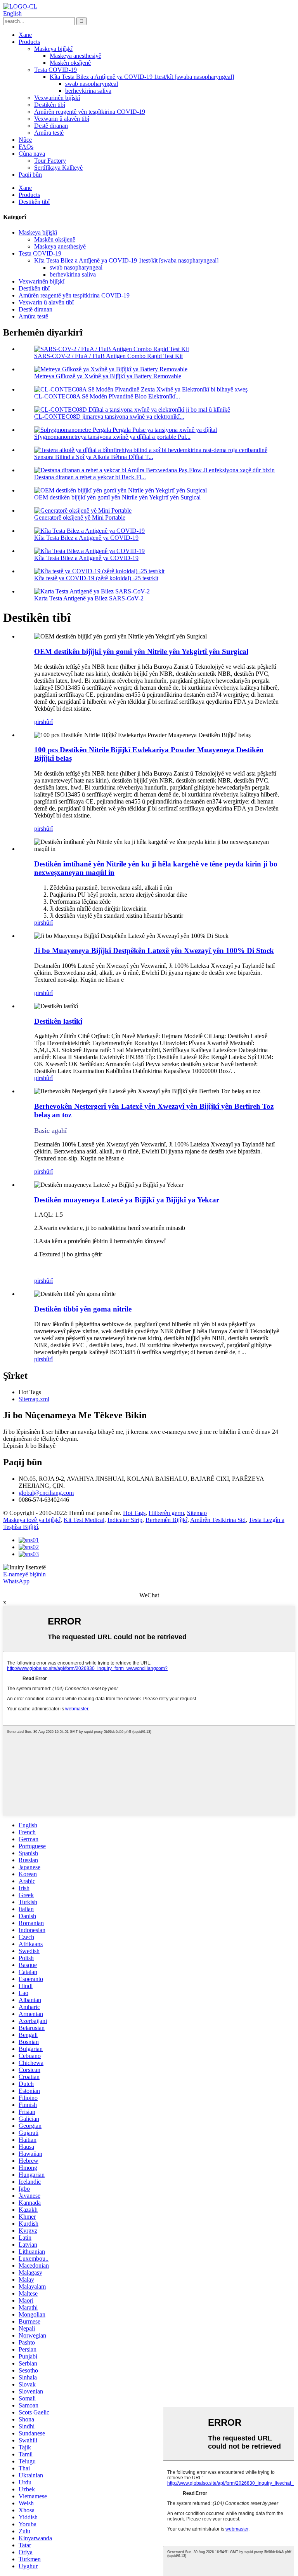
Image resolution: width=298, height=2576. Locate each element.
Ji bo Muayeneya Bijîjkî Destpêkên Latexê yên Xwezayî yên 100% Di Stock (154, 951)
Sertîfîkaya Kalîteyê (58, 168)
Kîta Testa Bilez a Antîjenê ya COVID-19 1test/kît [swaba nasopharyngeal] (142, 77)
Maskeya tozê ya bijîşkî (32, 1520)
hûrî (48, 722)
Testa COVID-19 (55, 70)
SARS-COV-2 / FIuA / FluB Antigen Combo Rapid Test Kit (108, 356)
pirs (39, 722)
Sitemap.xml (34, 1399)
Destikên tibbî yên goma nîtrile (83, 1309)
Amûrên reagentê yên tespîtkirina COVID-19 (90, 112)
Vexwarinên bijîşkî (57, 98)
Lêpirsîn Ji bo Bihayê (29, 1446)
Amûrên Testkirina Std (218, 1520)
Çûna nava (32, 154)
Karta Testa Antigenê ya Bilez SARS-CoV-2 (89, 598)
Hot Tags (134, 1513)
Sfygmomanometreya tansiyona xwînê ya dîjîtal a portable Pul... (112, 437)
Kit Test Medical (84, 1520)
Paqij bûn (30, 175)
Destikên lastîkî (58, 1021)
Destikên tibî (50, 105)
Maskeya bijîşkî (53, 49)
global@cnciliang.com (46, 1493)
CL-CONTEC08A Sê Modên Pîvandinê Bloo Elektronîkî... (107, 396)
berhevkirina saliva (88, 91)
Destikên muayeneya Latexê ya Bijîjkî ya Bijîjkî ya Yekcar (127, 1200)
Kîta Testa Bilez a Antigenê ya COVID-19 (86, 538)
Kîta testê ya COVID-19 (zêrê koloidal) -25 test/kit (96, 578)
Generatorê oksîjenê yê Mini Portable (80, 517)
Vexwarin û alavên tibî (62, 119)
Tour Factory (50, 161)
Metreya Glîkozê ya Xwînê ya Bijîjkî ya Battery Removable (108, 376)
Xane (25, 35)
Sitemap (197, 1513)
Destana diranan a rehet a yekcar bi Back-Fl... (90, 477)
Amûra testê (49, 133)
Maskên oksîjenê (70, 63)
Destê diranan (51, 126)
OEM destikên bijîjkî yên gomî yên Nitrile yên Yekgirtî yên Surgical (117, 497)
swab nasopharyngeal (92, 84)
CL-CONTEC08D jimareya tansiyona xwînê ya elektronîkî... (109, 417)
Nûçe (25, 140)
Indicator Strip (125, 1520)
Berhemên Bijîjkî (166, 1520)
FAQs (26, 147)
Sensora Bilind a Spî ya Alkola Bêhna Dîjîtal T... (94, 457)
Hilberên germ (166, 1513)
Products (29, 42)
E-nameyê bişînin (24, 1574)
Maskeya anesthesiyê (75, 56)
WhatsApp (16, 1581)
